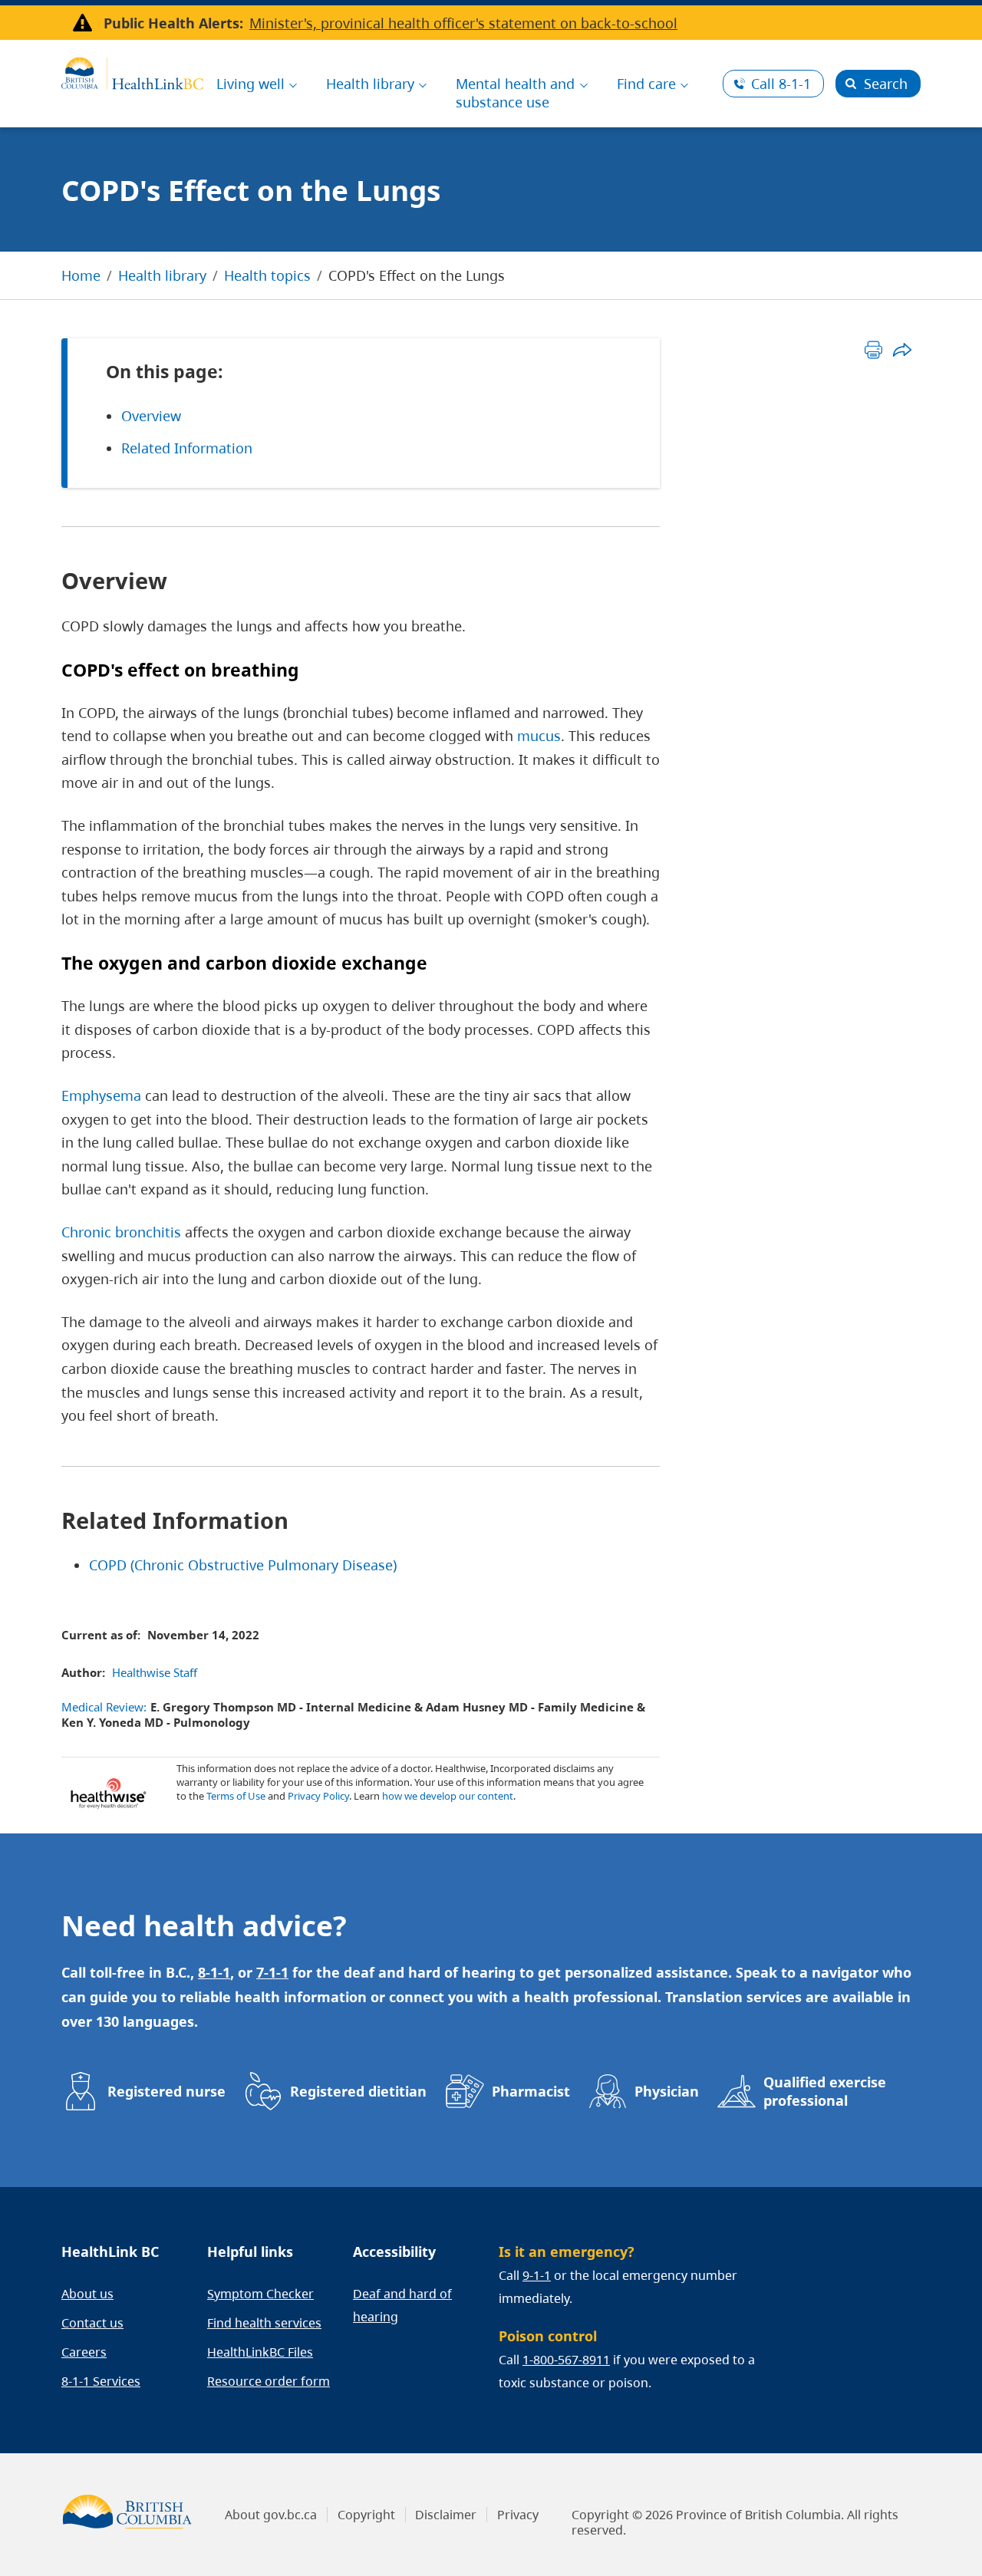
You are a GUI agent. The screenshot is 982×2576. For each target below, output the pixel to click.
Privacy (518, 2515)
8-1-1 (781, 84)
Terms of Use (236, 1796)
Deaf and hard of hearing (402, 2305)
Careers (84, 2352)
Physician (667, 2091)
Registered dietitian (358, 2091)
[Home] (132, 71)
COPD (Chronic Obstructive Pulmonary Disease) (243, 1565)
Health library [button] (370, 84)
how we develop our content (448, 1796)
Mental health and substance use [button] (515, 93)
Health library (162, 275)
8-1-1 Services (101, 2381)
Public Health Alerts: (173, 23)
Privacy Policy (318, 1796)
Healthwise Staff (155, 1672)
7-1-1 (272, 1972)
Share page (902, 349)
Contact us (92, 2323)
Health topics (267, 275)
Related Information (187, 448)
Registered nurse (166, 2091)
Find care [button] (646, 84)
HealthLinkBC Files (260, 2352)
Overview (151, 416)
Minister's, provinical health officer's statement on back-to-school (463, 23)
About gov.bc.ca (271, 2515)
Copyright (366, 2515)
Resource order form (269, 2381)
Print (873, 349)
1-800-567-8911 (566, 2360)
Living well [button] (250, 84)
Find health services (264, 2323)
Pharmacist (531, 2091)
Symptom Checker (260, 2294)
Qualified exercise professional (825, 2091)
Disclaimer (446, 2515)
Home (81, 275)
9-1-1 (537, 2275)
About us (87, 2294)
